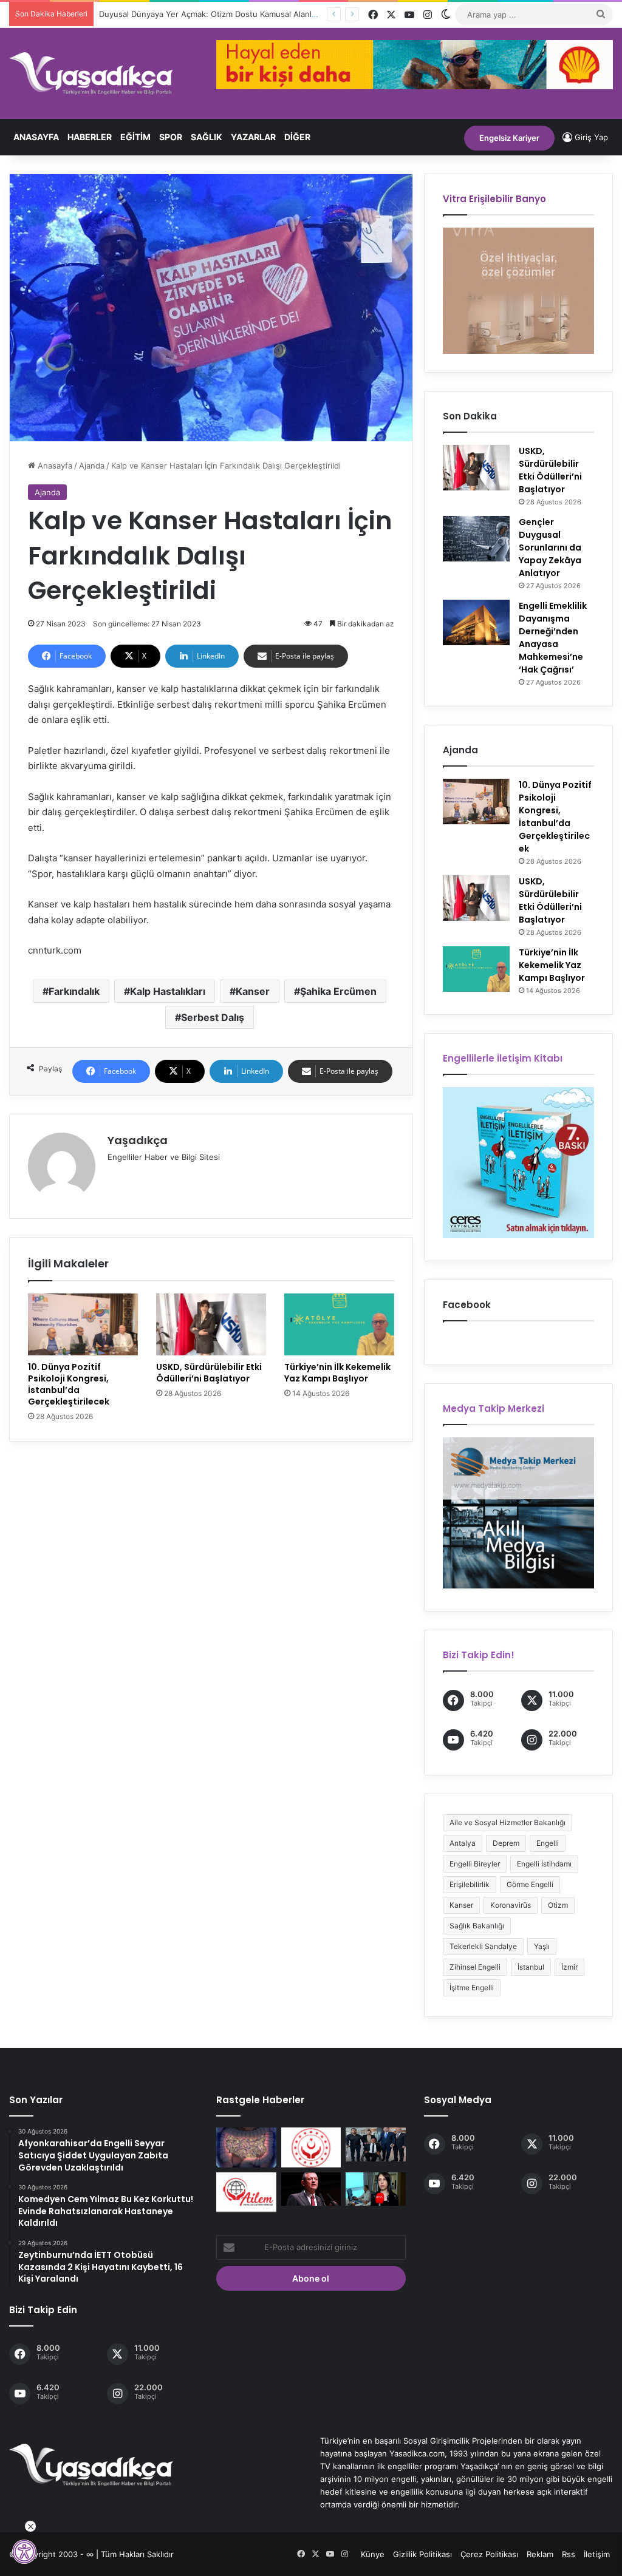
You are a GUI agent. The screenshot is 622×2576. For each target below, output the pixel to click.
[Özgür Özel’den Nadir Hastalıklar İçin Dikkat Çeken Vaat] (311, 2189)
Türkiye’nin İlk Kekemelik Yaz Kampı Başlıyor (337, 1373)
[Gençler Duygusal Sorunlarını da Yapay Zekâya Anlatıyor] (476, 539)
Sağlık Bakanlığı (477, 1926)
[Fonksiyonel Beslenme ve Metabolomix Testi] (246, 2147)
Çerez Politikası (489, 2554)
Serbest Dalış (213, 1017)
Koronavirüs (511, 1905)
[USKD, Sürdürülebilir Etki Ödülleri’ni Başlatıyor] (211, 1324)
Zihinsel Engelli (475, 1967)
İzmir (569, 1967)
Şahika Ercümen (338, 991)
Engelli (548, 1843)
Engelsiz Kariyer (509, 138)
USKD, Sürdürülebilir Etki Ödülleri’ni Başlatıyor (209, 1373)
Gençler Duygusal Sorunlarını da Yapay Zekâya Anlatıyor (550, 547)
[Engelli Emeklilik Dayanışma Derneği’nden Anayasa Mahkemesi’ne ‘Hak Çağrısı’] (476, 622)
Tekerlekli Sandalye (483, 1946)
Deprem (506, 1843)
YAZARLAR (253, 137)
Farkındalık (74, 991)
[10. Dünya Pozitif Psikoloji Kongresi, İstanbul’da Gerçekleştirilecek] (83, 1324)
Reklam (540, 2554)
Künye (373, 2554)
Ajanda (92, 466)
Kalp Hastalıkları (168, 991)
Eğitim (135, 137)
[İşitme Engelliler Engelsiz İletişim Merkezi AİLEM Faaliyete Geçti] (246, 2192)
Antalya (463, 1843)
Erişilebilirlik (470, 1884)
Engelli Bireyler (475, 1864)
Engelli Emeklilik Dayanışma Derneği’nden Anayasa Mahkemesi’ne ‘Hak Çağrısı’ (553, 638)
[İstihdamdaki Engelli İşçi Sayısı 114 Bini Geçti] (311, 2147)
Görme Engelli (530, 1884)
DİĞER (297, 137)
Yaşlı (542, 1946)
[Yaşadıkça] (91, 73)
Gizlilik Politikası (422, 2554)
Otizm (558, 1905)
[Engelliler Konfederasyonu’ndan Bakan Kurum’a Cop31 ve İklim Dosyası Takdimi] (375, 2144)
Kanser (253, 991)
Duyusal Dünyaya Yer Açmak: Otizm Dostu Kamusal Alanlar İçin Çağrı (228, 14)
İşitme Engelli (472, 1988)
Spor (171, 137)
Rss (569, 2554)
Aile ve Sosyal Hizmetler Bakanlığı (508, 1822)
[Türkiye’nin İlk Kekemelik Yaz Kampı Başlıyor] (339, 1324)
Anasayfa (36, 137)
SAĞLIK (207, 137)
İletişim (597, 2554)
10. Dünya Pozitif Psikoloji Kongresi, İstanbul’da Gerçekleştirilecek (69, 1384)
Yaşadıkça (138, 1140)
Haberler (90, 137)
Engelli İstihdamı (544, 1864)
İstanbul (531, 1967)
